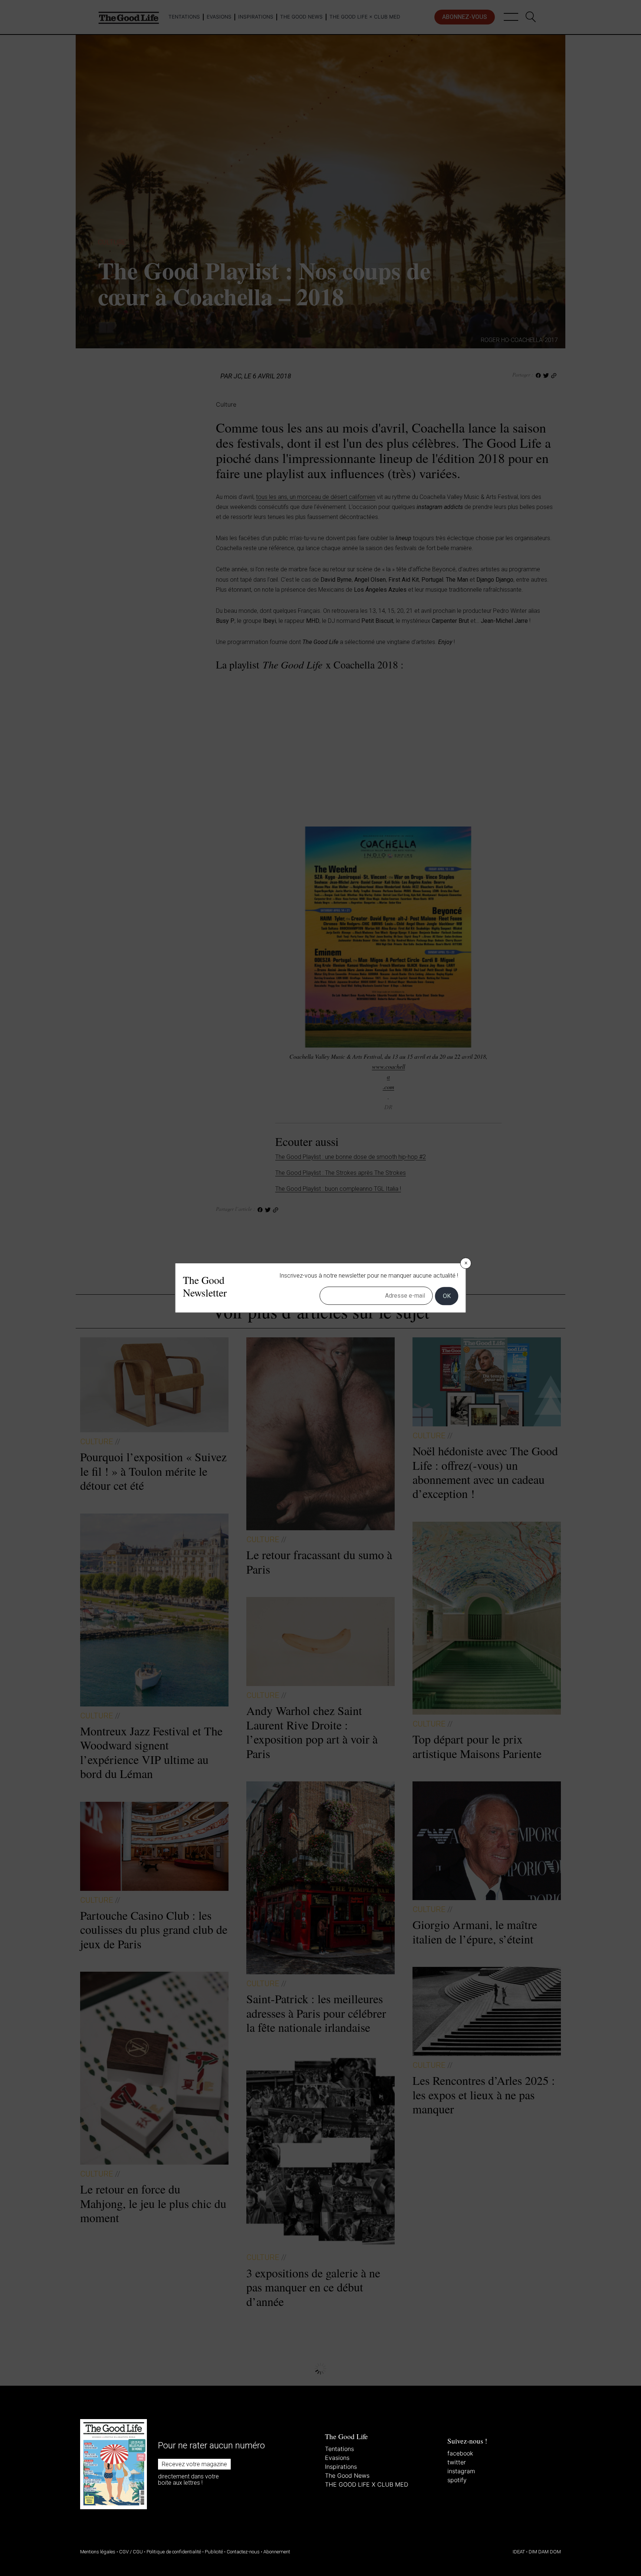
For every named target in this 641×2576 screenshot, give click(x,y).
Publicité (214, 2552)
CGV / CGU (131, 2552)
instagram (461, 2471)
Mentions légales (98, 2552)
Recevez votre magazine (194, 2464)
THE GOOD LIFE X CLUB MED (366, 2484)
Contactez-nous (243, 2552)
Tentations (339, 2449)
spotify (457, 2480)
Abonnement (277, 2552)
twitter (457, 2462)
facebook (460, 2453)
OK (447, 1296)
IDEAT (519, 2552)
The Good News (347, 2475)
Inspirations (341, 2467)
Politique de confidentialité (174, 2552)
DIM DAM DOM (545, 2552)
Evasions (337, 2458)
